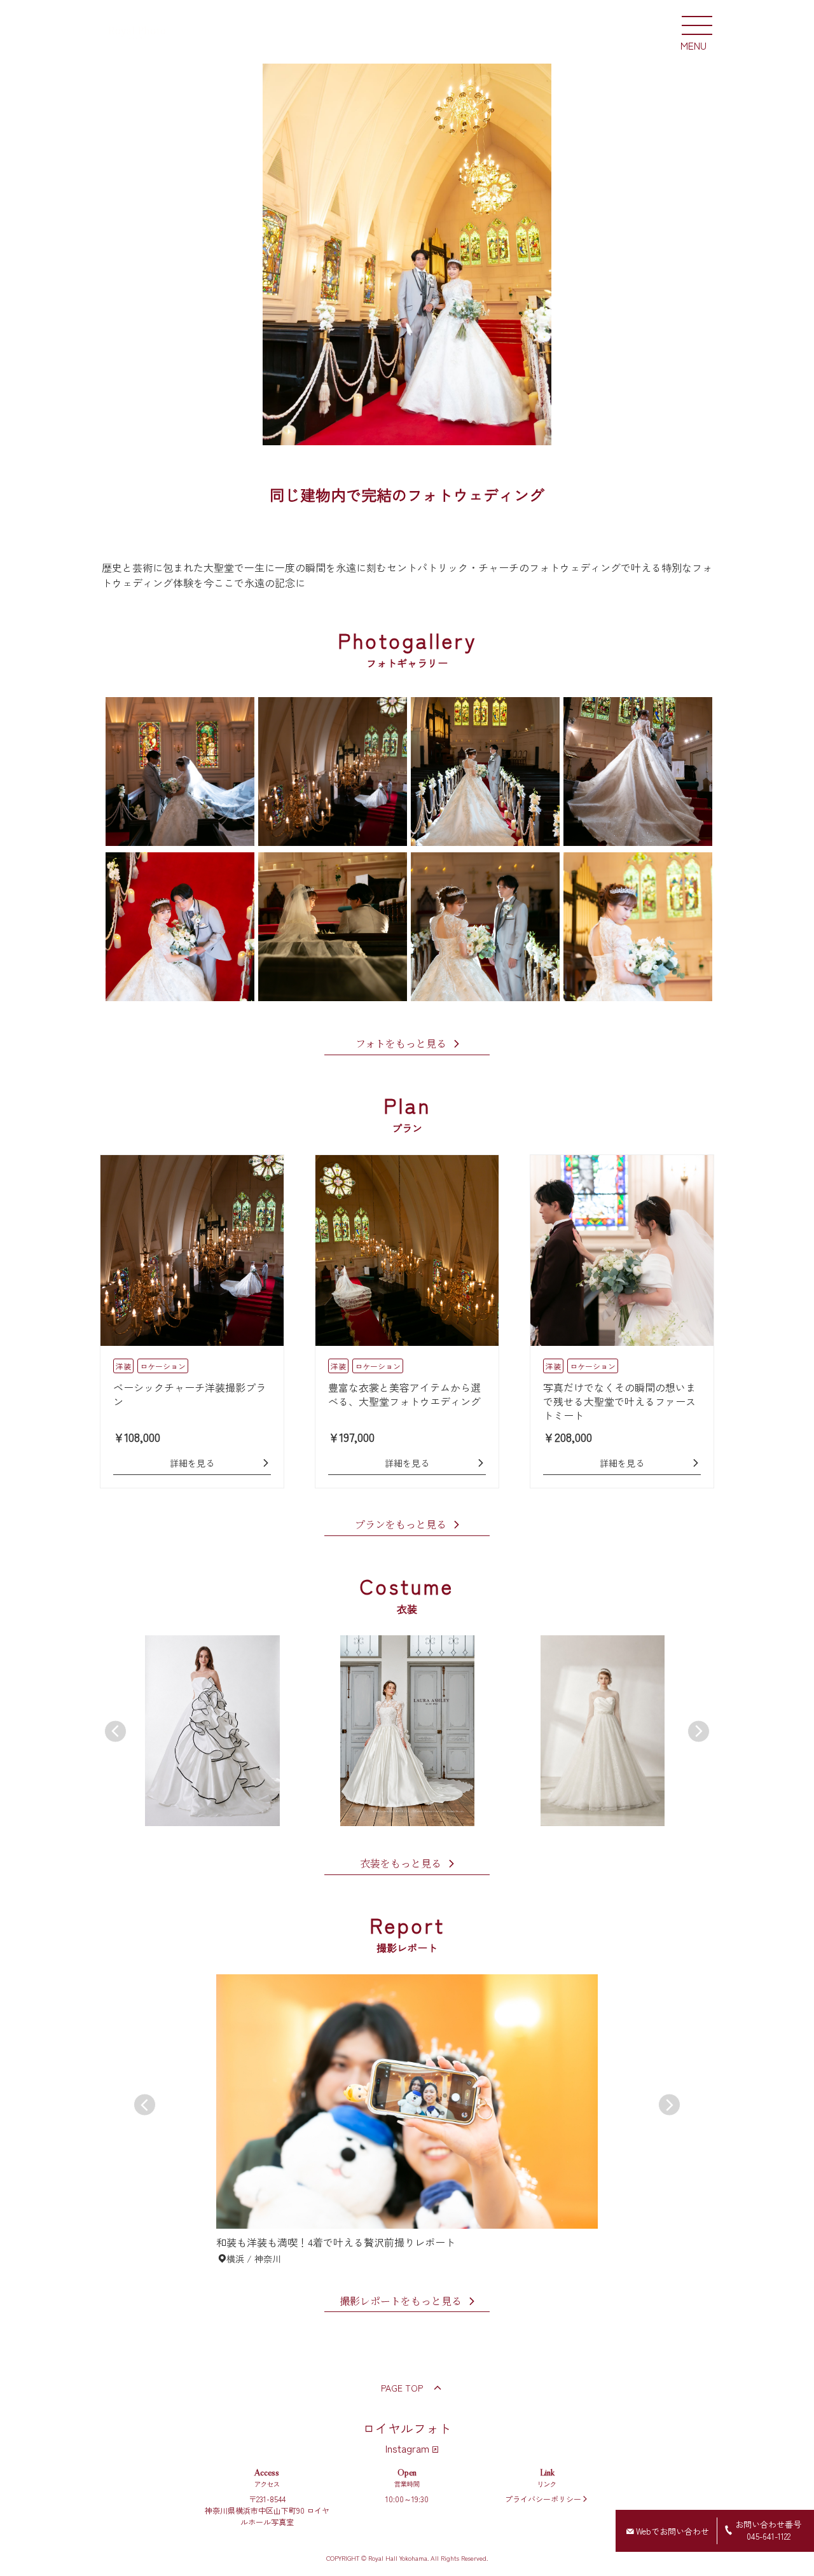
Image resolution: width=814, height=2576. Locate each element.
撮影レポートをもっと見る (401, 2302)
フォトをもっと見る (401, 1044)
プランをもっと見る (401, 1525)
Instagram (407, 2448)
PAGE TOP (402, 2388)
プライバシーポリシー (543, 2499)
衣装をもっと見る (401, 1864)
